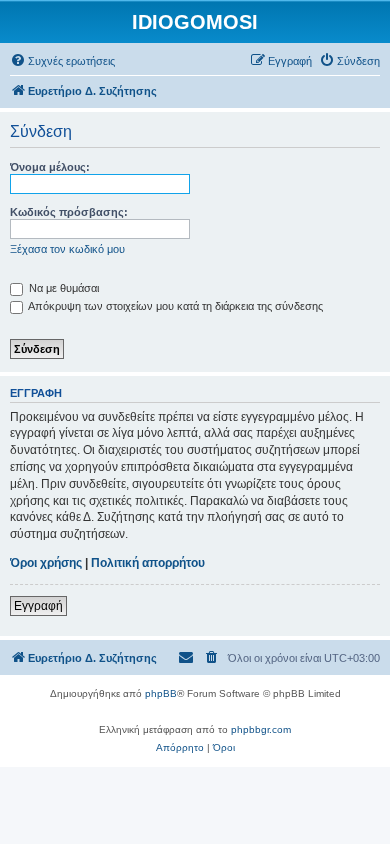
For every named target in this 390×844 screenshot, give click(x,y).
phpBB (161, 693)
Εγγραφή (38, 606)
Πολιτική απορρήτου (148, 563)
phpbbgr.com (261, 729)
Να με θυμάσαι (62, 288)
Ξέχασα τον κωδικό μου (67, 249)
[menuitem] (62, 61)
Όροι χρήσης (46, 563)
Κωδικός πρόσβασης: (69, 212)
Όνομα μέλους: (50, 167)
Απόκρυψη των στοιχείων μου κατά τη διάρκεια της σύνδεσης (174, 306)
